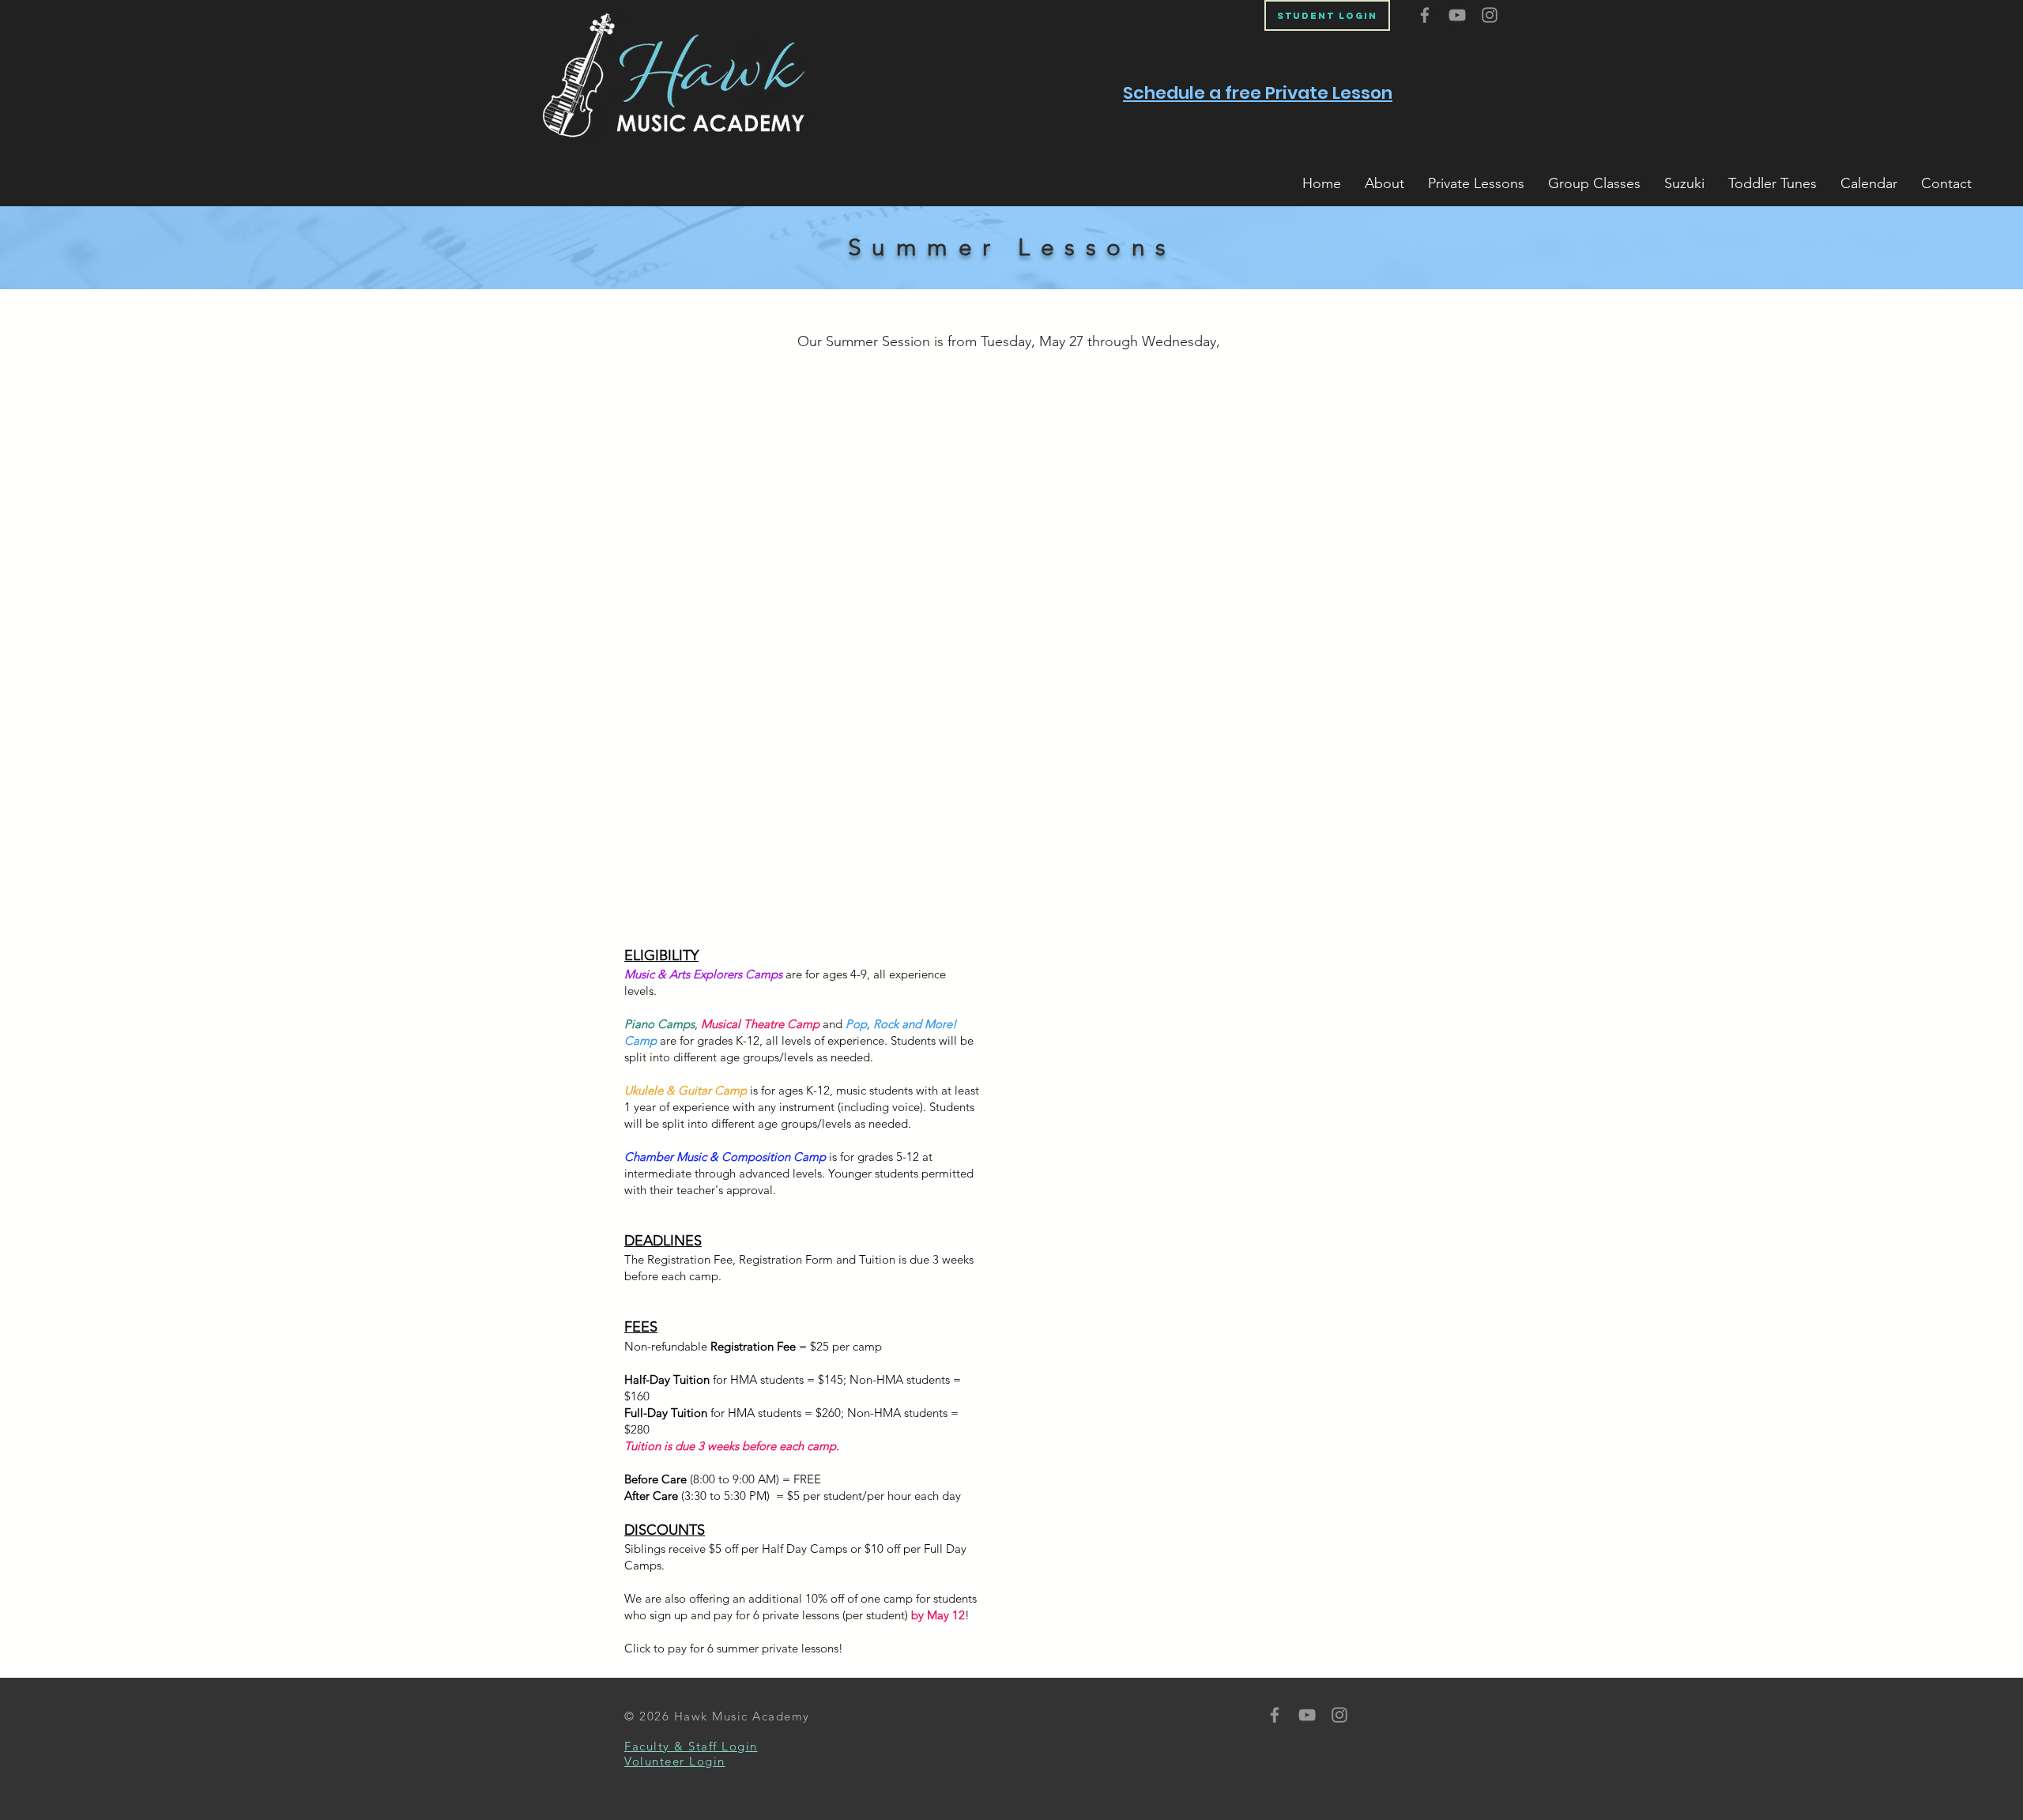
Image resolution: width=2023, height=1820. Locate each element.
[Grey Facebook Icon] (1425, 15)
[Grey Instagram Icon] (1490, 15)
